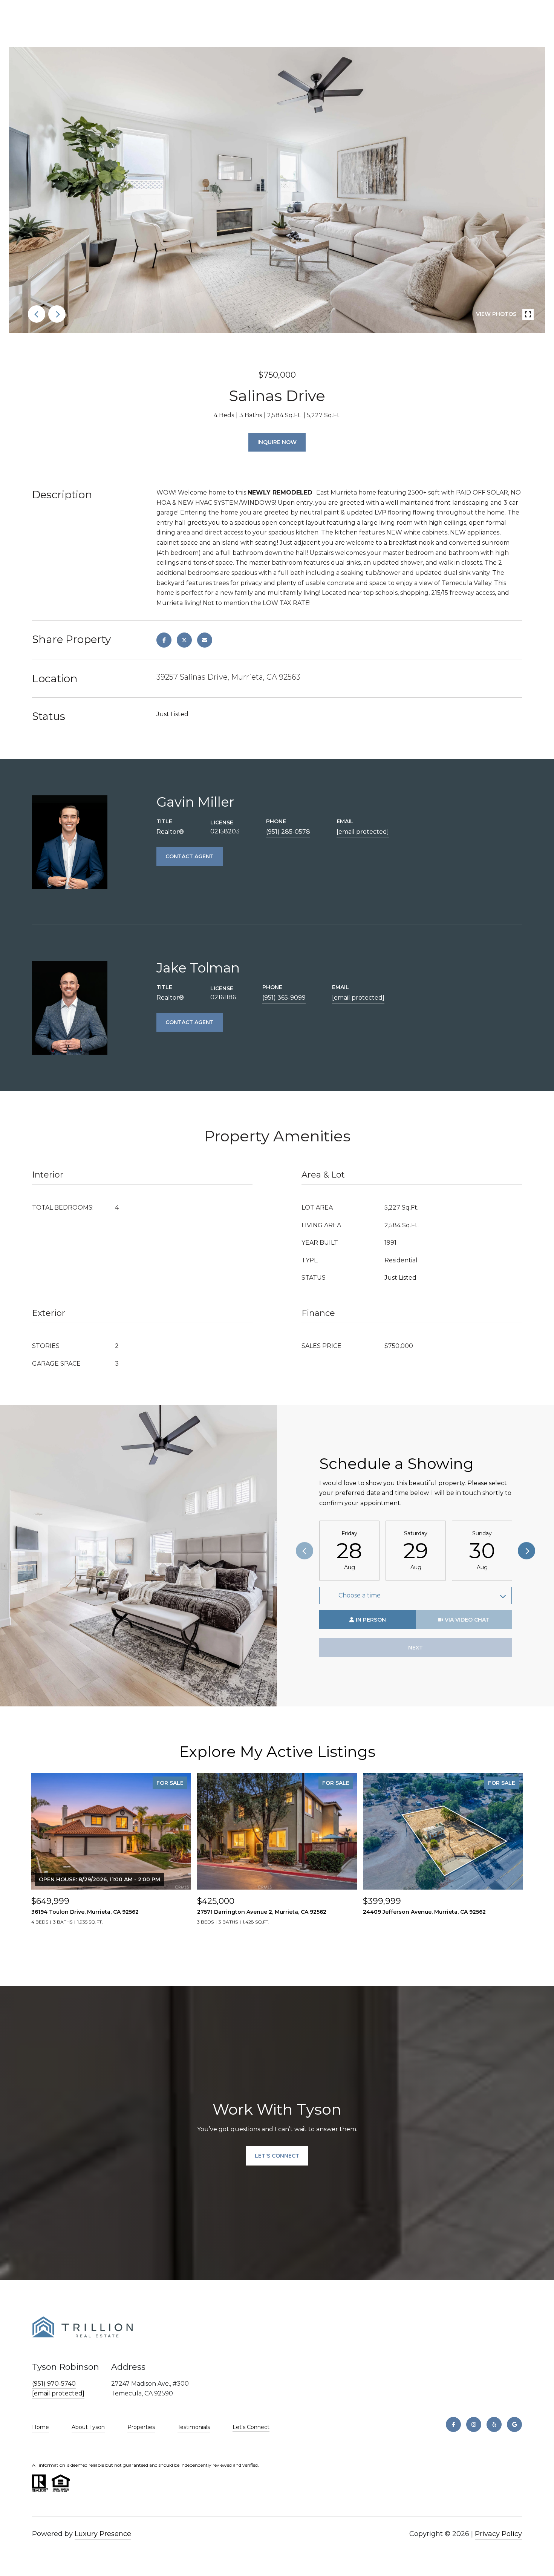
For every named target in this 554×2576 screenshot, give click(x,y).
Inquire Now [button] (277, 442)
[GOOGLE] (514, 2424)
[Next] (526, 1551)
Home (41, 2427)
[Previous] (305, 1551)
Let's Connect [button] (277, 2156)
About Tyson (88, 2427)
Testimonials (194, 2427)
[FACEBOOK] (453, 2424)
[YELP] (494, 2424)
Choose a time (360, 1595)
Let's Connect (251, 2427)
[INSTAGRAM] (474, 2424)
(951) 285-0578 (288, 832)
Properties (141, 2427)
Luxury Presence (103, 2534)
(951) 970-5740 (54, 2384)
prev (37, 314)
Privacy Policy (498, 2534)
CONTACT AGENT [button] (190, 856)
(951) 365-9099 (284, 998)
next (57, 314)
